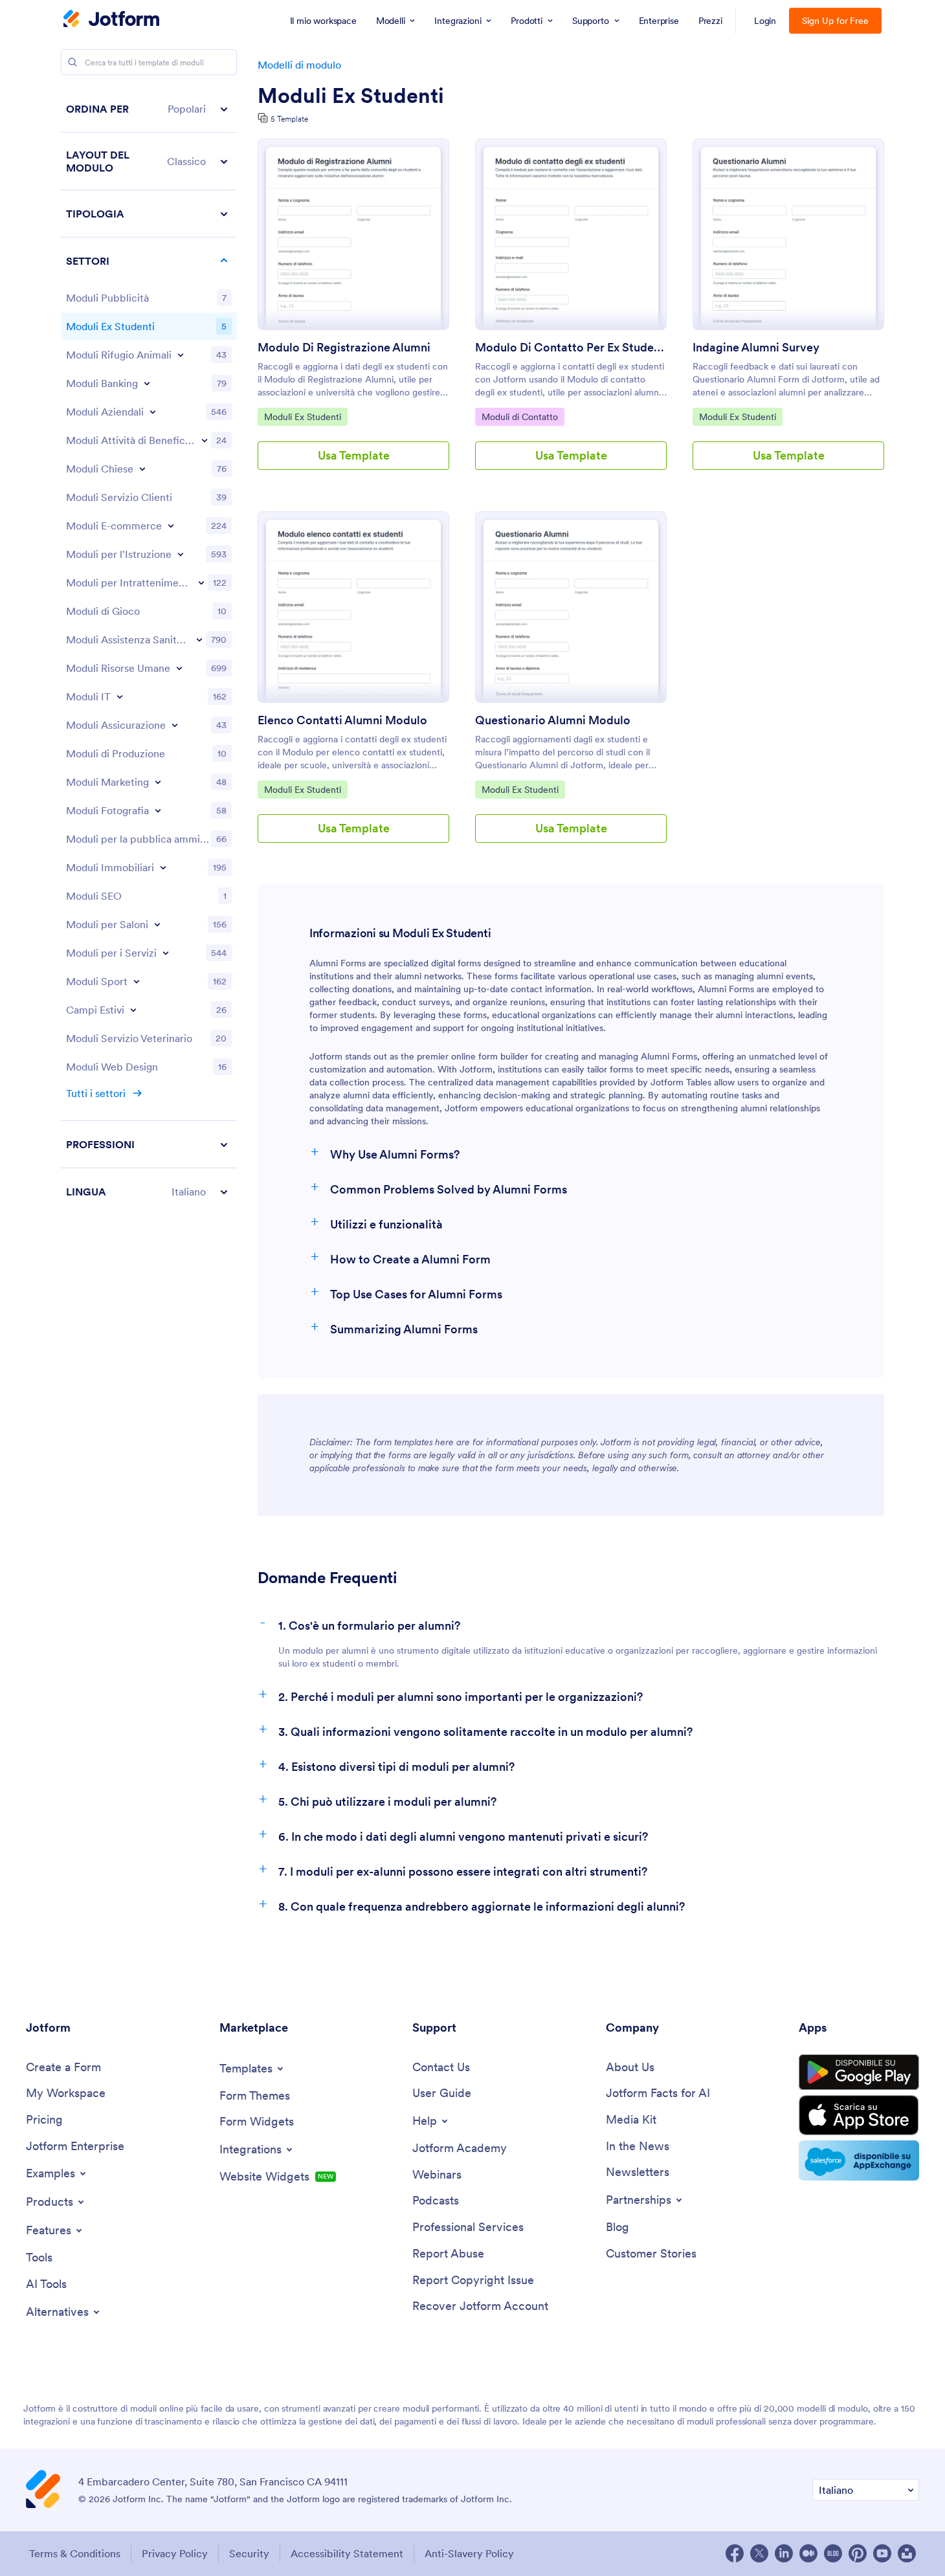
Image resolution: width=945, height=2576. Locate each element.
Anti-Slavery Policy (469, 2553)
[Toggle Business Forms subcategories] (153, 412)
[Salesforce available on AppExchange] (859, 2160)
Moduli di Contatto (519, 416)
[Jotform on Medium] (808, 2553)
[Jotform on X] (759, 2553)
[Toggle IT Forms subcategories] (120, 696)
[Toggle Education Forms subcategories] (181, 554)
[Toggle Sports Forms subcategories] (137, 981)
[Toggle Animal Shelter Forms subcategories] (181, 355)
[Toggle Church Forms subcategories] (142, 469)
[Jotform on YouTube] (882, 2553)
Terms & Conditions (75, 2553)
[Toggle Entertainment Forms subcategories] (201, 583)
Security (249, 2553)
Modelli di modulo (299, 65)
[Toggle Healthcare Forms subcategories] (199, 639)
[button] (149, 109)
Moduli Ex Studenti (351, 96)
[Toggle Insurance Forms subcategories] (175, 725)
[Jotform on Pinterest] (858, 2553)
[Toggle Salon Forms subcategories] (157, 924)
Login (765, 21)
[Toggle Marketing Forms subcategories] (158, 782)
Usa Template (354, 455)
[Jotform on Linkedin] (784, 2553)
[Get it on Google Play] (859, 2072)
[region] (149, 650)
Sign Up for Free (835, 21)
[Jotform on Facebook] (735, 2553)
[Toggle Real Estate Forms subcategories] (163, 867)
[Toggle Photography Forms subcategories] (158, 810)
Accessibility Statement (347, 2553)
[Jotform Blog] (833, 2553)
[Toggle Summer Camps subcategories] (133, 1010)
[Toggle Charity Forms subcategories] (205, 440)
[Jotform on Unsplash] (907, 2553)
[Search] (72, 62)
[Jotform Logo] (111, 20)
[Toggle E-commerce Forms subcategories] (171, 526)
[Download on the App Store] (859, 2115)
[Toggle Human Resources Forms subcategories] (179, 668)
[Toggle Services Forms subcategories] (166, 953)
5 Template (289, 119)
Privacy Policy (175, 2553)
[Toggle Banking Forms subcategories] (147, 383)
